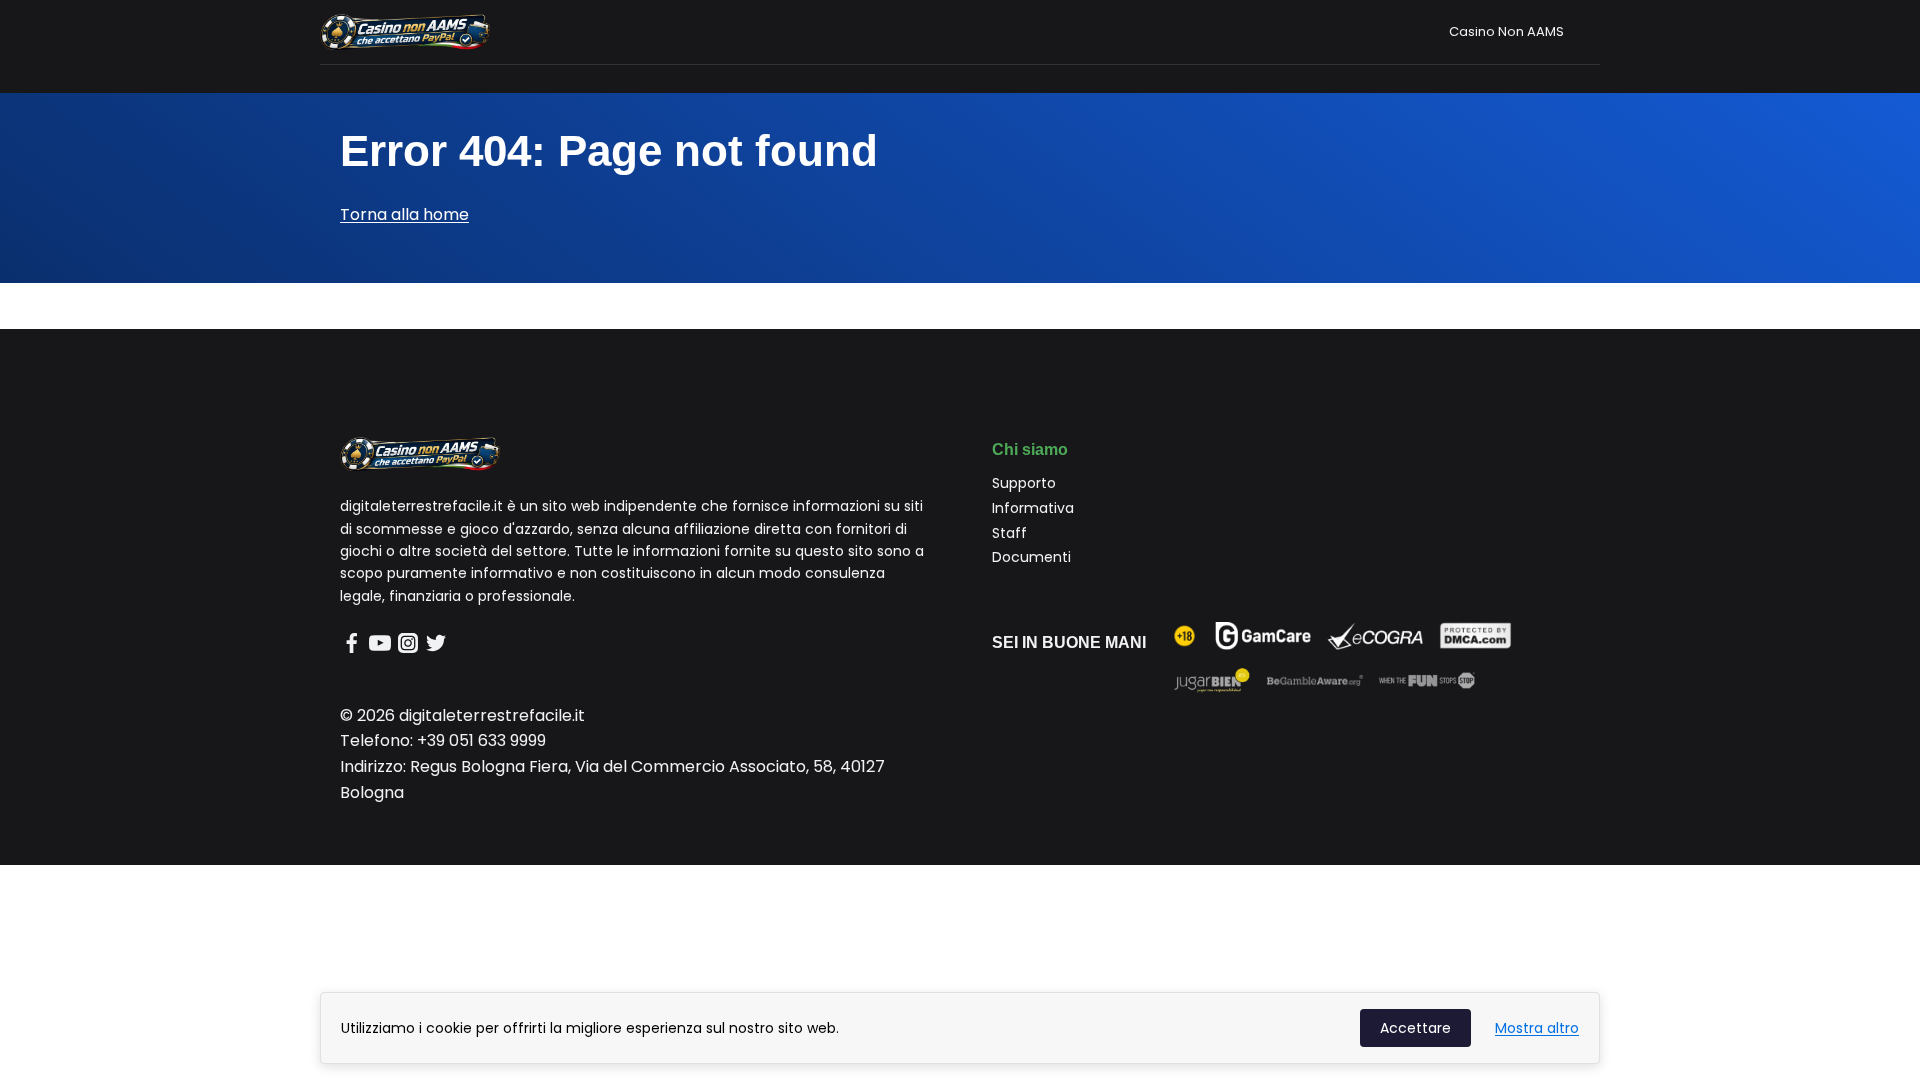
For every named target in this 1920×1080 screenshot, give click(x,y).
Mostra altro (1537, 1028)
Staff (1009, 533)
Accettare (1415, 1028)
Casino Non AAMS (1506, 31)
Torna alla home (404, 214)
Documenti (1031, 557)
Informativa (1033, 508)
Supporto (1024, 483)
